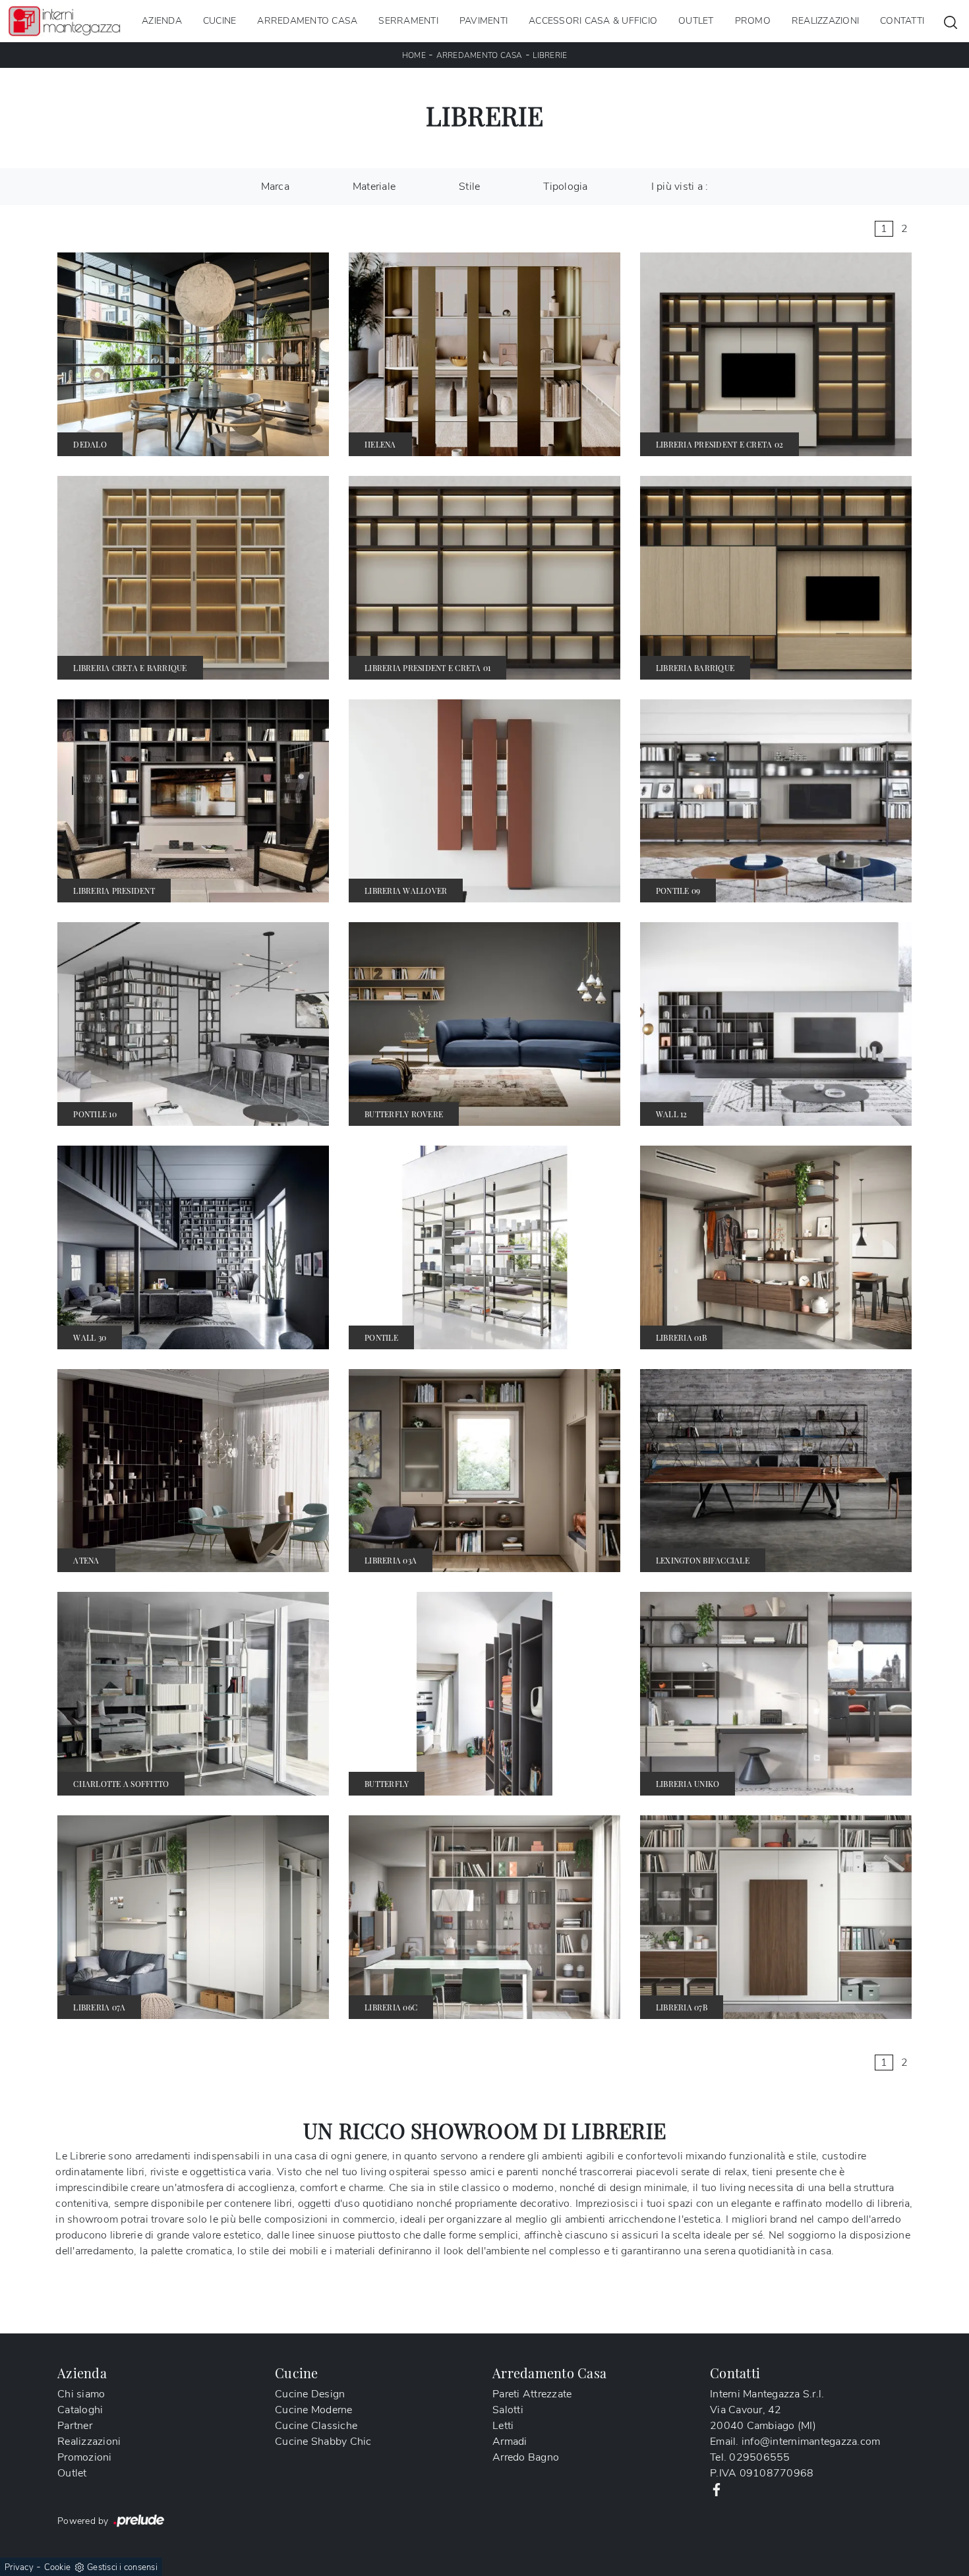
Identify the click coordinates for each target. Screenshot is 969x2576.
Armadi (510, 2442)
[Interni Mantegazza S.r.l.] (64, 21)
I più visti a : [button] (680, 187)
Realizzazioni (825, 21)
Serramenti (408, 21)
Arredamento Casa (307, 21)
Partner (75, 2426)
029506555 (759, 2457)
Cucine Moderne (314, 2410)
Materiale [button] (374, 187)
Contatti (902, 21)
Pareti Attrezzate (532, 2394)
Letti (503, 2426)
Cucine (220, 21)
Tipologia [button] (565, 187)
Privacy (19, 2567)
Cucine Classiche (316, 2426)
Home (414, 55)
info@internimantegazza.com (811, 2442)
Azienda (162, 21)
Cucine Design (310, 2394)
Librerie (550, 55)
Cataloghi (80, 2410)
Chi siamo (81, 2394)
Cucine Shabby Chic (323, 2442)
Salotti (508, 2410)
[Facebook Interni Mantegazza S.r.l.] (717, 2489)
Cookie (58, 2567)
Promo (753, 21)
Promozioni (85, 2457)
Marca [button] (275, 187)
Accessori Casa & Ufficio (593, 21)
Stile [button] (469, 187)
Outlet (696, 21)
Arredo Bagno (526, 2457)
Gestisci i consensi (122, 2567)
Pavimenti (484, 21)
